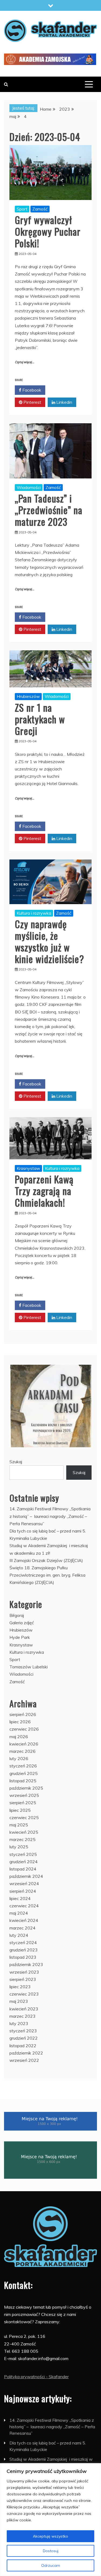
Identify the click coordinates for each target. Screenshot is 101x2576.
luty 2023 (19, 2023)
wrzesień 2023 (24, 1972)
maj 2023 (19, 2001)
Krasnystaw (28, 1168)
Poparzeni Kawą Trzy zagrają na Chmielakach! (44, 1191)
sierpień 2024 (23, 1891)
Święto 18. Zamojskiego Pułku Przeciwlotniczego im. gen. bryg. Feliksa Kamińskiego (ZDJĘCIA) (47, 1575)
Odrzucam (51, 2565)
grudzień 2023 (24, 1950)
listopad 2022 (23, 2046)
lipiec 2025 (20, 1810)
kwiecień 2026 (24, 1744)
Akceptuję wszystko (50, 2536)
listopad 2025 (23, 1781)
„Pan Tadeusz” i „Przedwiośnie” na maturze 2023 (49, 510)
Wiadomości (29, 487)
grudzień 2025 (24, 1773)
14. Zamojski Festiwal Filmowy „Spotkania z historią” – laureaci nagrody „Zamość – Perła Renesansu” (50, 1516)
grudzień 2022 (24, 2038)
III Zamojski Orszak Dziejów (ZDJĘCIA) (46, 1560)
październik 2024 (26, 1876)
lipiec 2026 (20, 1722)
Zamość (40, 209)
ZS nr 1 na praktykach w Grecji (40, 719)
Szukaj (16, 1462)
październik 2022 (26, 2053)
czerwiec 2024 (24, 1906)
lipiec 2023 (20, 1987)
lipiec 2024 (20, 1898)
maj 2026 (19, 1737)
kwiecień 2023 (24, 2009)
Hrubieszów (28, 696)
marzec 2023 (22, 2016)
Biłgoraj (17, 1615)
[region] (50, 2520)
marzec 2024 (22, 1928)
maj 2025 (19, 1825)
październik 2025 (26, 1788)
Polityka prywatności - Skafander (36, 2377)
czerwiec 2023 (24, 1994)
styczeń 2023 (23, 2031)
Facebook (31, 390)
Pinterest (32, 402)
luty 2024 (19, 1935)
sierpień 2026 (23, 1714)
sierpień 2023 (23, 1979)
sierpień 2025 (23, 1803)
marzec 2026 (22, 1751)
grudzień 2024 (24, 1862)
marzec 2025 (22, 1839)
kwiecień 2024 (24, 1920)
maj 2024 (19, 1913)
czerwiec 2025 (24, 1817)
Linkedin (64, 402)
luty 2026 (19, 1758)
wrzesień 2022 (24, 2060)
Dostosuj (51, 2551)
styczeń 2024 (23, 1942)
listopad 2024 (23, 1869)
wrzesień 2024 (24, 1883)
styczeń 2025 (23, 1854)
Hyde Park (20, 1637)
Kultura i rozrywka (34, 913)
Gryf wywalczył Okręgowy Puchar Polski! (48, 231)
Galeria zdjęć (22, 1623)
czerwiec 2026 (24, 1729)
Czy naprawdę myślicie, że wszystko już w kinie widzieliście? (49, 941)
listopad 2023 (23, 1957)
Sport (22, 209)
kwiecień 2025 (24, 1832)
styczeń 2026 (23, 1766)
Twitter (63, 390)
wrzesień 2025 (24, 1795)
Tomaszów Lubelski (29, 1667)
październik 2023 (26, 1964)
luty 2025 (19, 1847)
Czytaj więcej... (25, 362)
